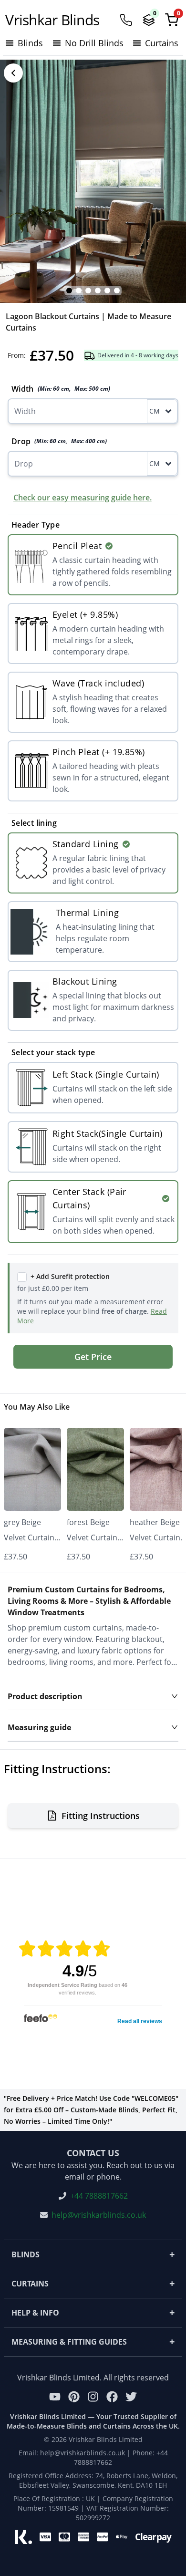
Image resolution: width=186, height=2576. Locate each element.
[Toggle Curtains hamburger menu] (137, 43)
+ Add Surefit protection (70, 1276)
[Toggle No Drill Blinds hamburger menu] (57, 43)
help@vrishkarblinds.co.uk (99, 2215)
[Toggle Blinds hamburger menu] (10, 43)
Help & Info (93, 2312)
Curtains (93, 2283)
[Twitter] (131, 2397)
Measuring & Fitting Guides (93, 2342)
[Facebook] (112, 2397)
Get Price (93, 1357)
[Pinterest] (74, 2397)
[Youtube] (55, 2397)
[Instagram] (93, 2397)
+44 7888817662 (99, 2196)
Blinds (93, 2254)
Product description (45, 1696)
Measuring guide (39, 1727)
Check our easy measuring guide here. (83, 498)
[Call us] (126, 20)
